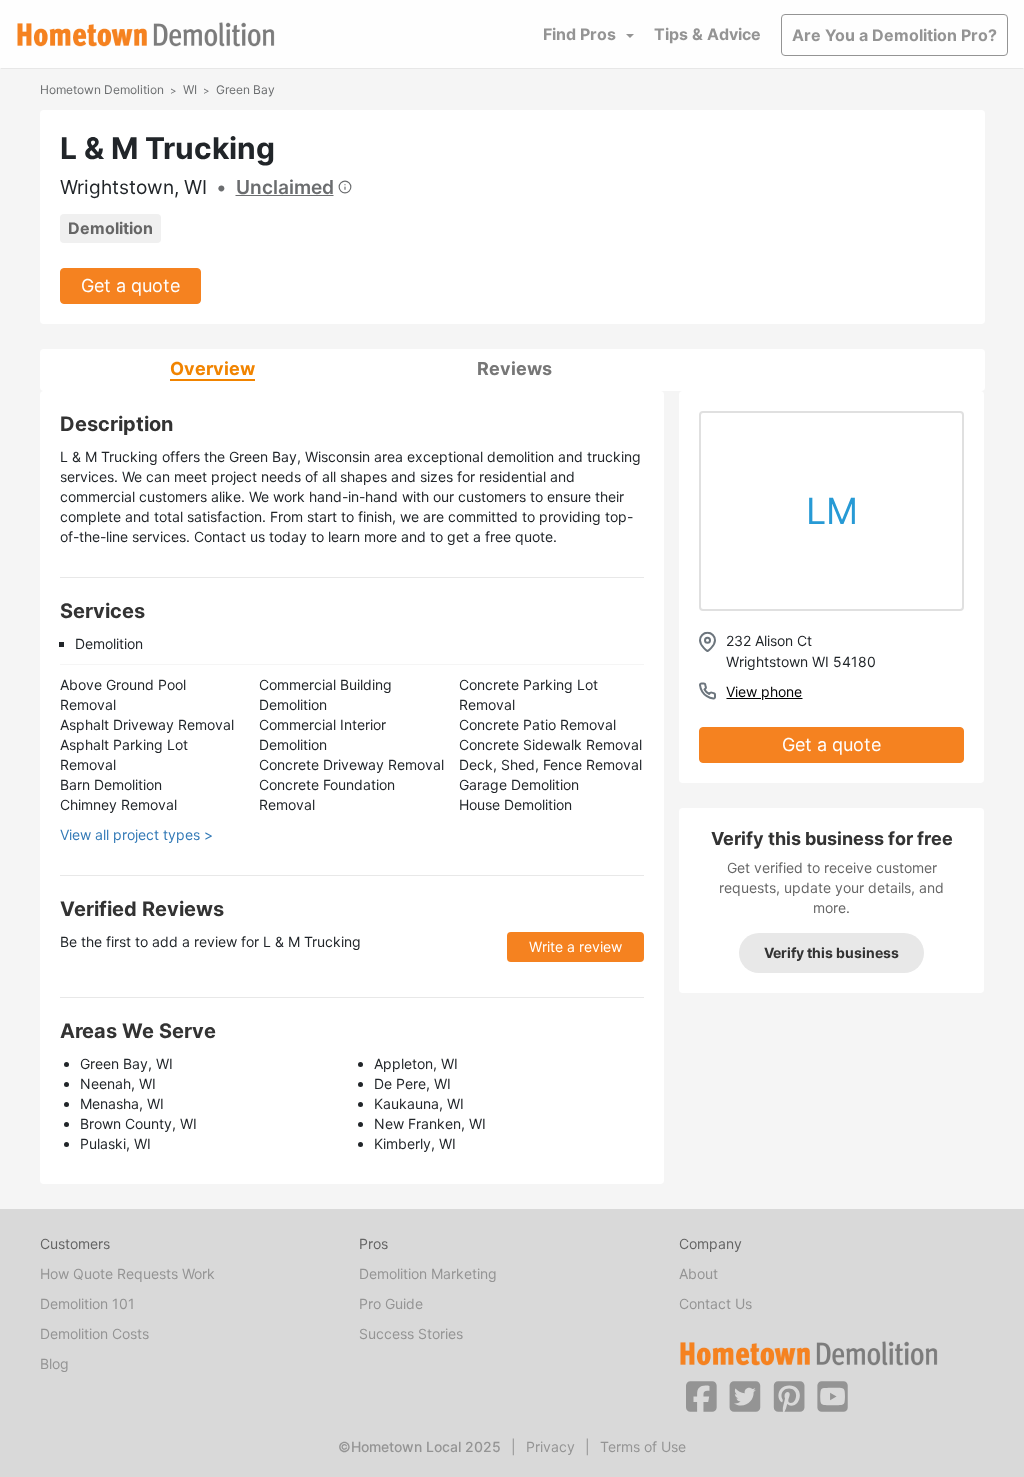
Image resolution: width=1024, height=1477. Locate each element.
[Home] (146, 34)
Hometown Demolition (102, 89)
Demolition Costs (94, 1333)
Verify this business (831, 952)
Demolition (110, 228)
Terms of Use (643, 1446)
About (698, 1273)
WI (190, 89)
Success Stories (411, 1333)
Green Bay (245, 89)
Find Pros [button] (579, 34)
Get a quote (130, 285)
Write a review (575, 946)
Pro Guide (391, 1303)
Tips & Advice (707, 34)
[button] (701, 1395)
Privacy (550, 1446)
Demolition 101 (87, 1303)
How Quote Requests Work (127, 1273)
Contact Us (715, 1303)
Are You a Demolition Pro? (894, 35)
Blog (54, 1363)
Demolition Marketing (428, 1273)
